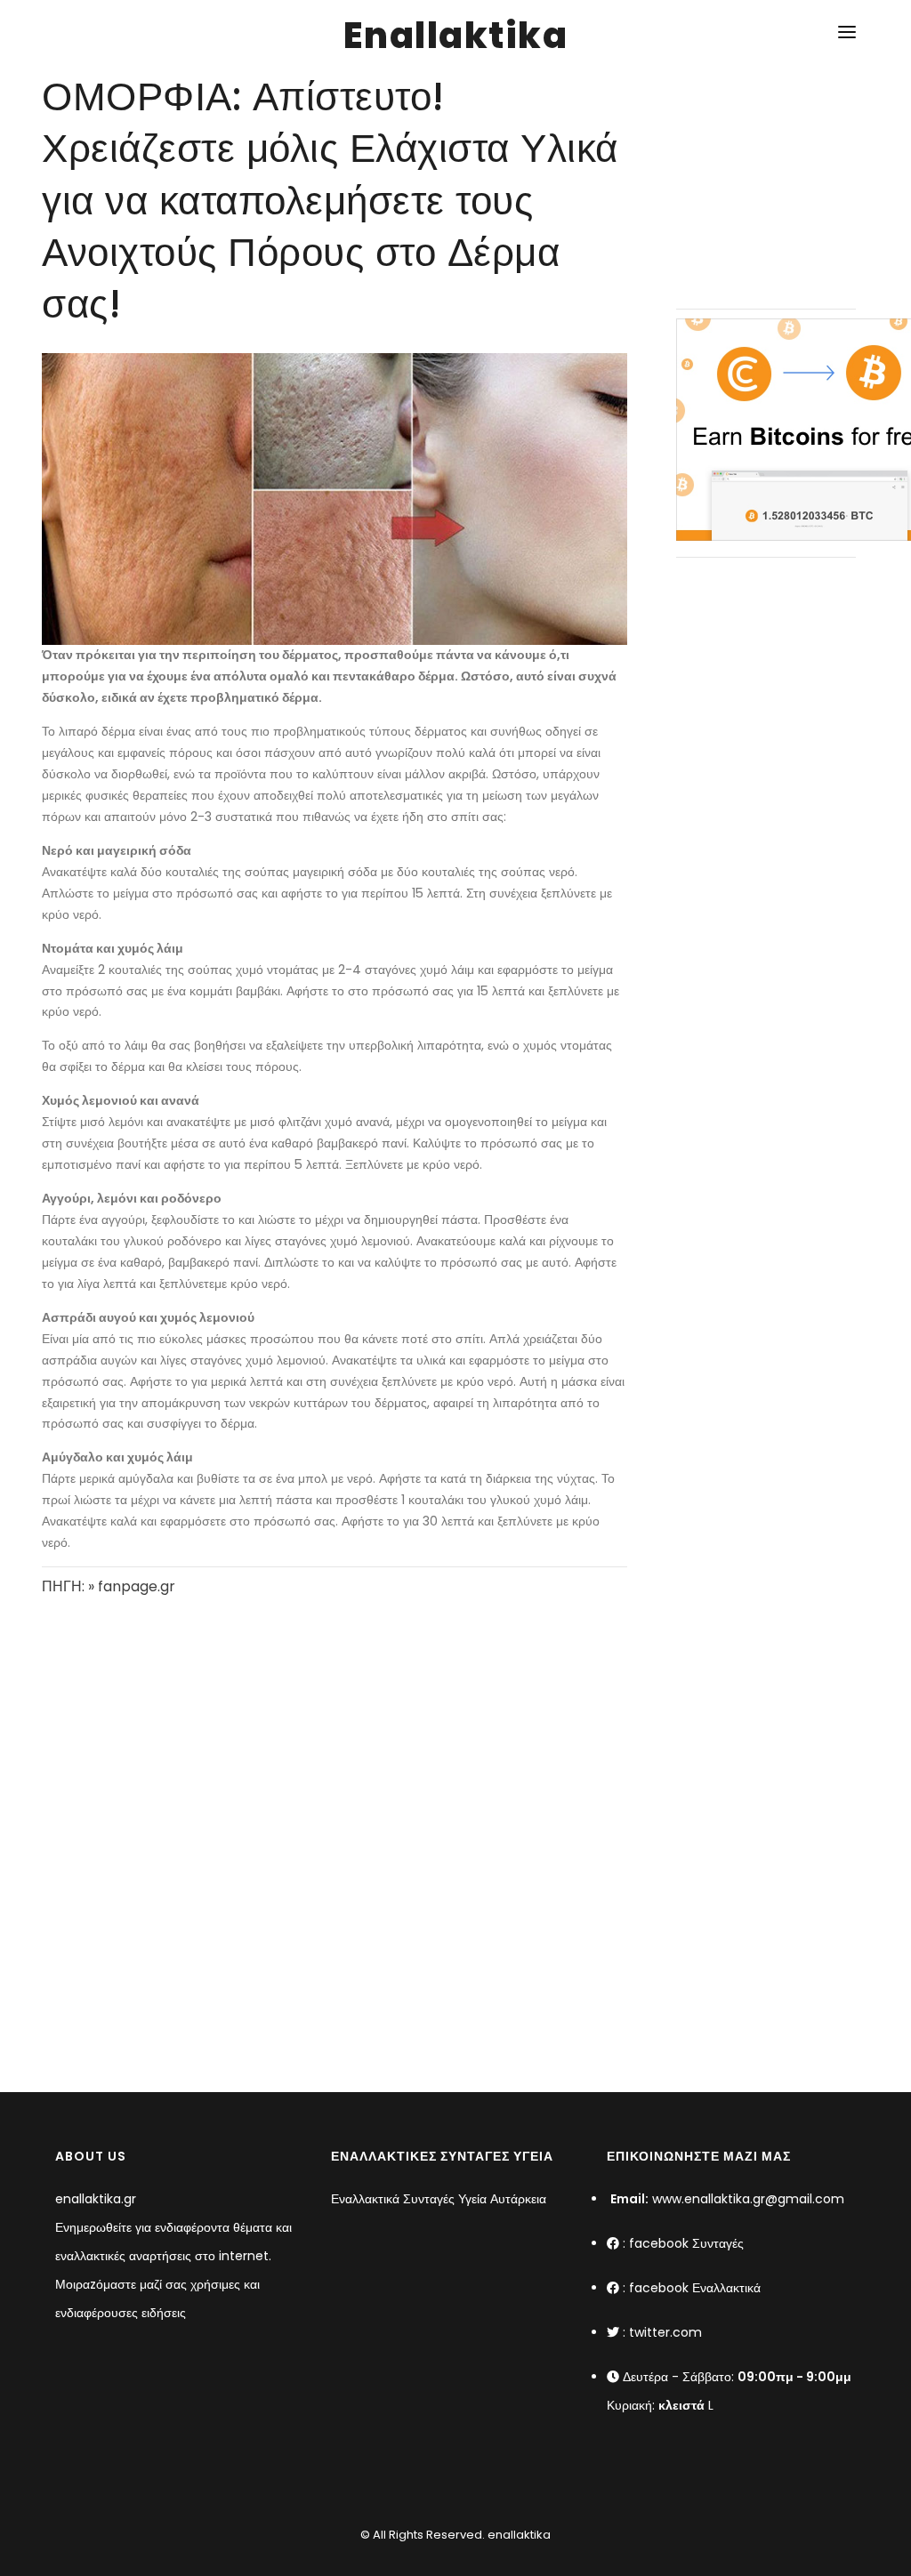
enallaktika (518, 2535)
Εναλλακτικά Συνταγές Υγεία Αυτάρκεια (439, 2199)
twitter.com (665, 2332)
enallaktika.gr (96, 2199)
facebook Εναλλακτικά (695, 2288)
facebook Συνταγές (686, 2243)
